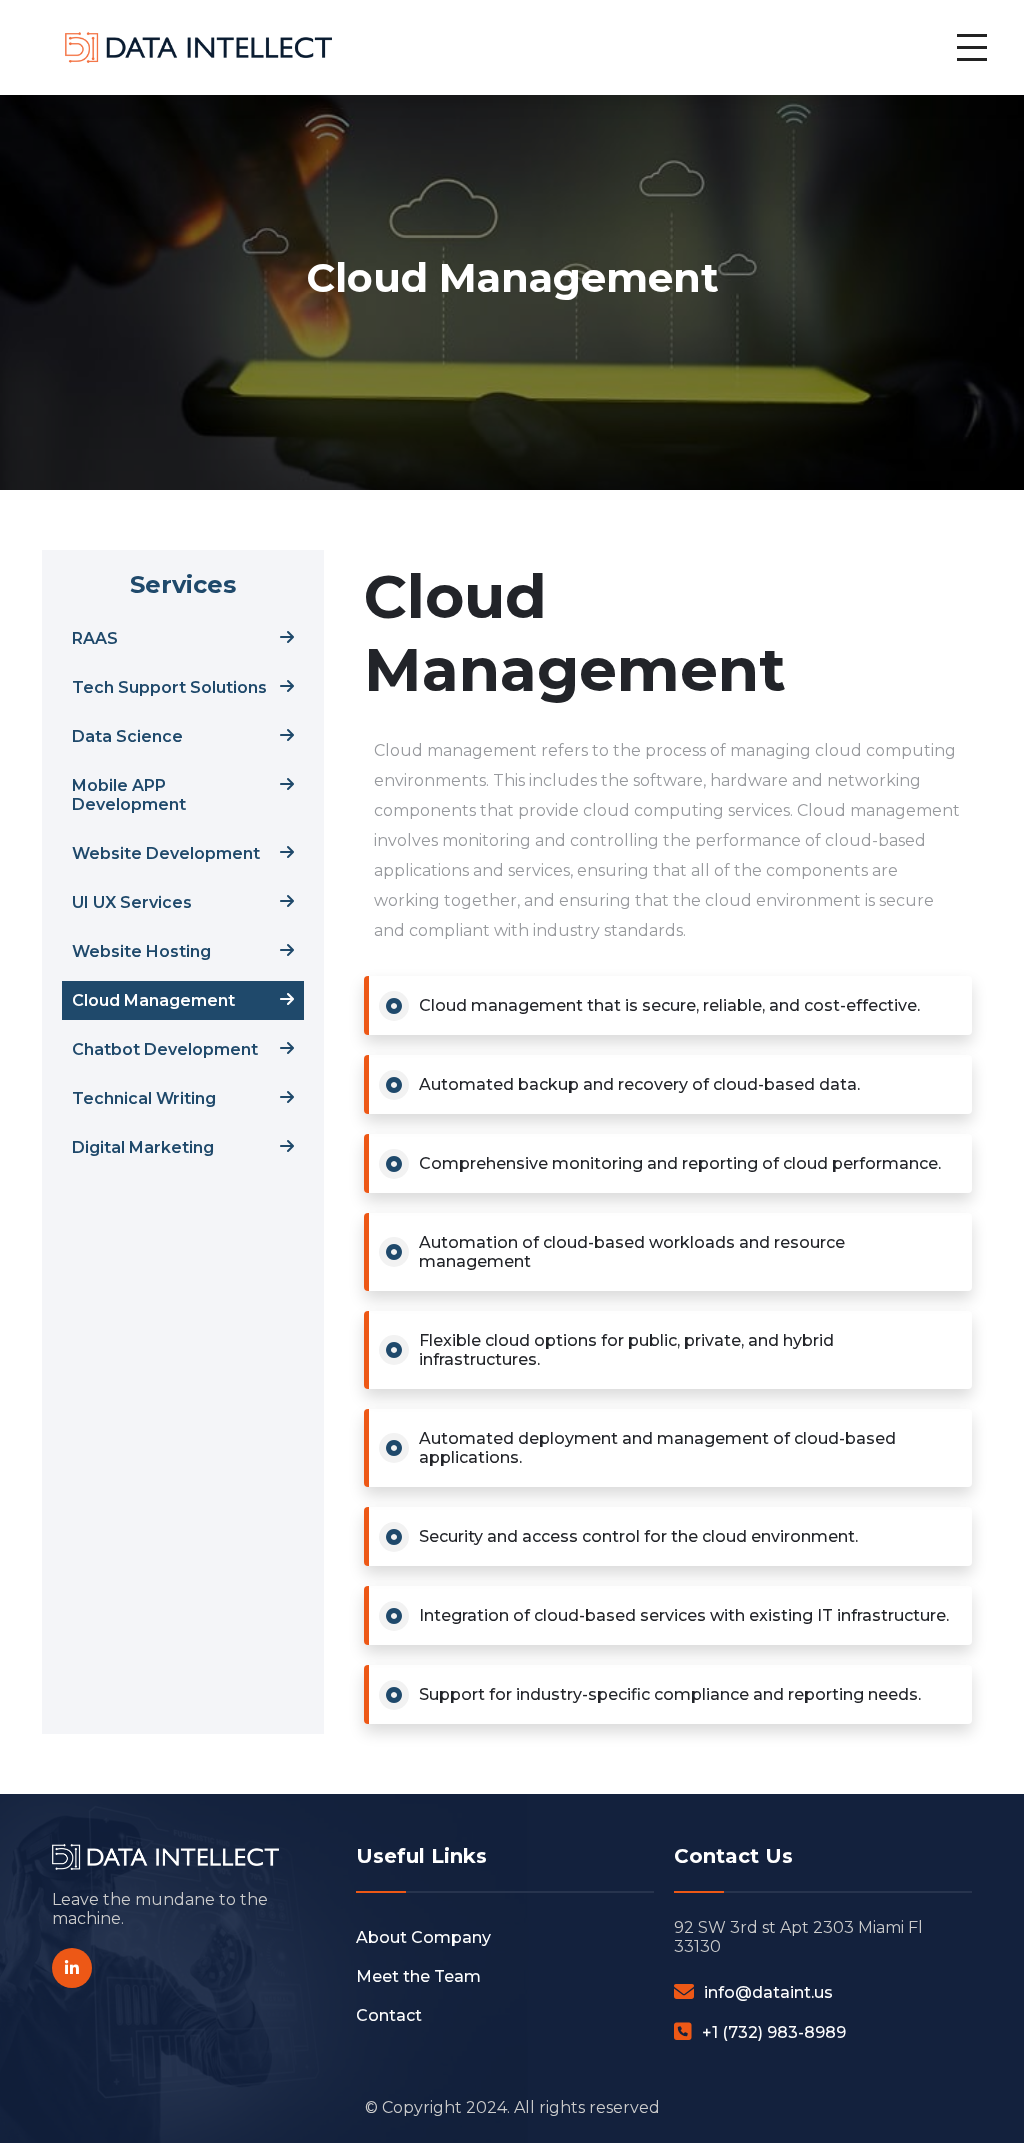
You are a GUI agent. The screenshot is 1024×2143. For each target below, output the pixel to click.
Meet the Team (418, 1976)
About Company (423, 1937)
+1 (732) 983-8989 (774, 2032)
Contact (389, 2015)
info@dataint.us (768, 1992)
